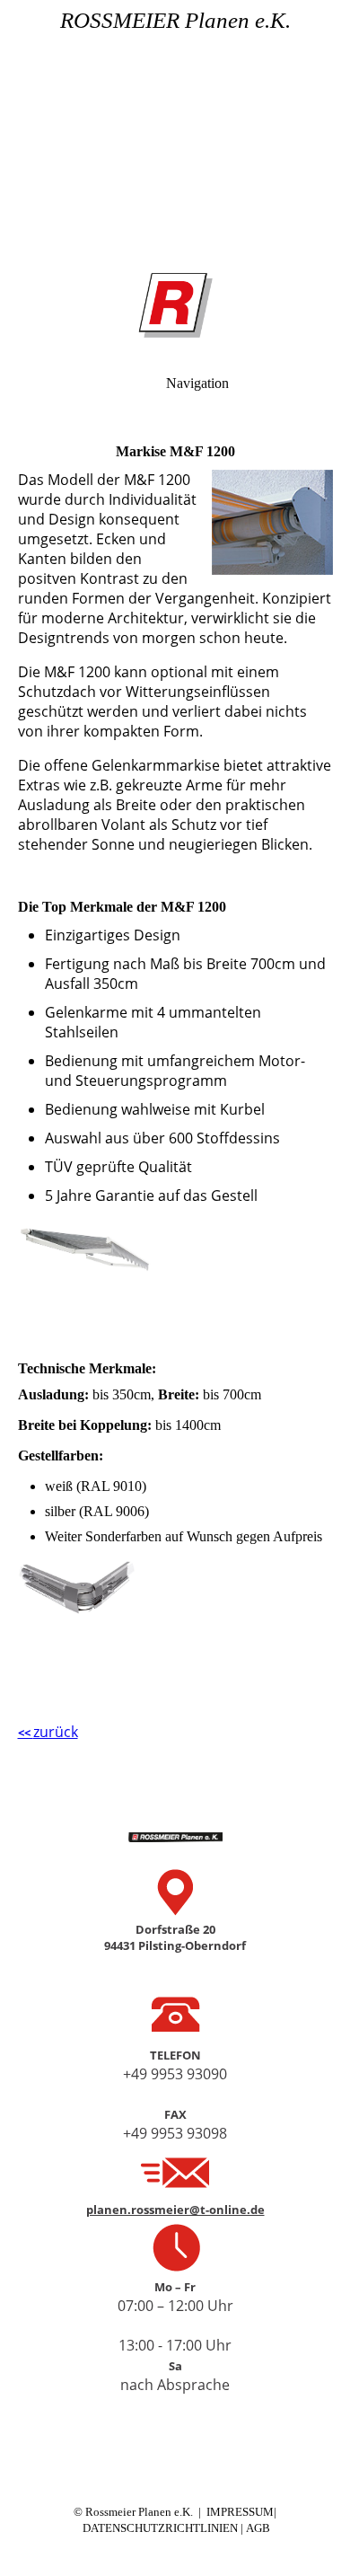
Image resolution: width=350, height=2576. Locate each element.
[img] (175, 126)
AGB (258, 2528)
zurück (48, 1732)
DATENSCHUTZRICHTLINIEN (162, 2528)
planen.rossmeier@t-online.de (175, 2210)
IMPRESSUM (240, 2512)
